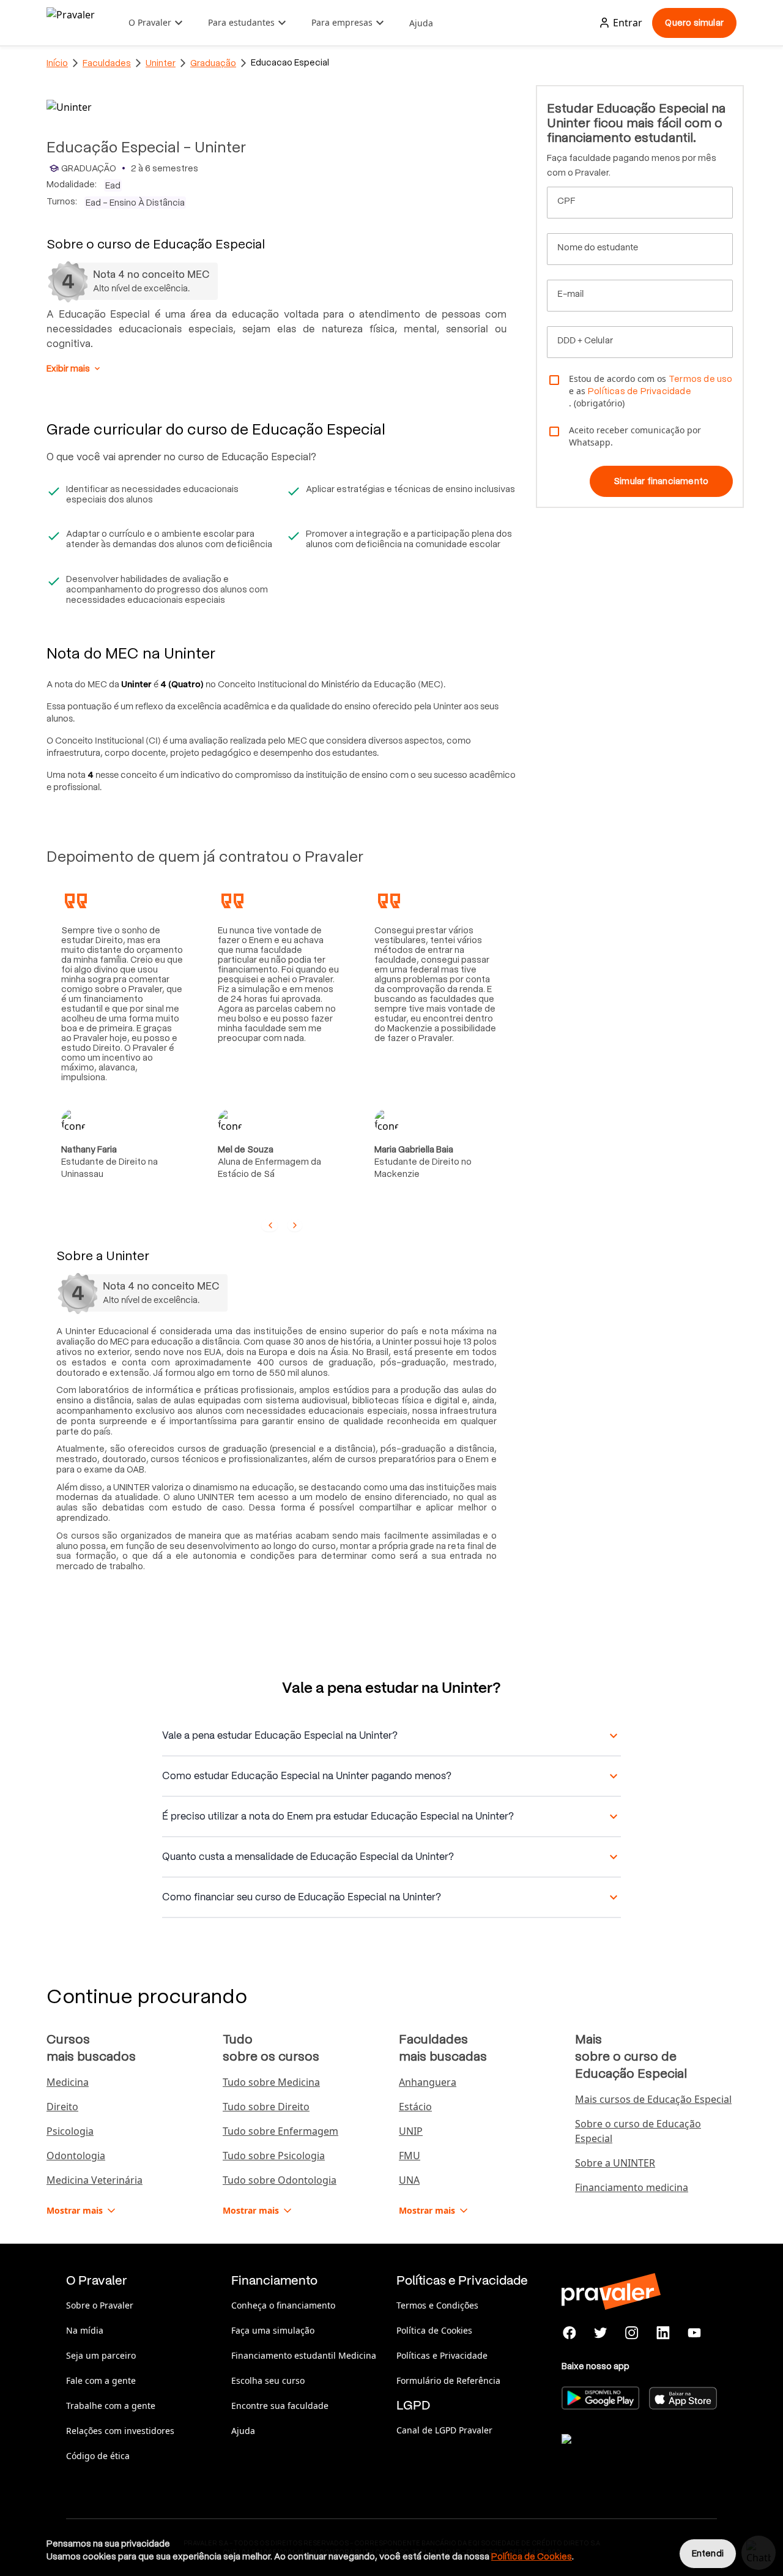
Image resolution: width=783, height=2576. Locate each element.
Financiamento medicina (632, 2187)
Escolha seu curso (268, 2380)
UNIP (411, 2131)
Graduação (213, 63)
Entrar (628, 23)
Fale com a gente (101, 2380)
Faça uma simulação (273, 2330)
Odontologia (76, 2156)
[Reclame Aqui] (623, 2454)
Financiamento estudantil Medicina (304, 2355)
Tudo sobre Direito (266, 2107)
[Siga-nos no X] (601, 2333)
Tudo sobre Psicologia (274, 2156)
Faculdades (107, 63)
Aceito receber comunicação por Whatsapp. (635, 436)
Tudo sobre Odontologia (280, 2180)
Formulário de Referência (448, 2380)
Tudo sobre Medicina (271, 2082)
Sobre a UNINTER (615, 2163)
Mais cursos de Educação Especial (653, 2099)
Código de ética (98, 2456)
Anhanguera (428, 2082)
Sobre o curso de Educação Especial (638, 2131)
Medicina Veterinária (95, 2180)
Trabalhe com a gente (111, 2406)
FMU (410, 2156)
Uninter (161, 63)
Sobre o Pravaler (100, 2305)
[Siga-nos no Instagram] (632, 2333)
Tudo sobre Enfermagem (280, 2131)
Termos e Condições (437, 2305)
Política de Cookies (434, 2330)
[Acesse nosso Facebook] (570, 2333)
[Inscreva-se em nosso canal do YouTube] (694, 2333)
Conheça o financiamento (283, 2305)
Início (57, 63)
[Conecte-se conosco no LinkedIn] (663, 2333)
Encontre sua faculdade (280, 2406)
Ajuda (421, 23)
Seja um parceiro (101, 2355)
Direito (62, 2107)
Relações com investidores (120, 2431)
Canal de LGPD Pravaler (444, 2430)
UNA (409, 2180)
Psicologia (70, 2131)
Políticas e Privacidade (442, 2355)
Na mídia (85, 2330)
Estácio (415, 2107)
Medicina (68, 2082)
